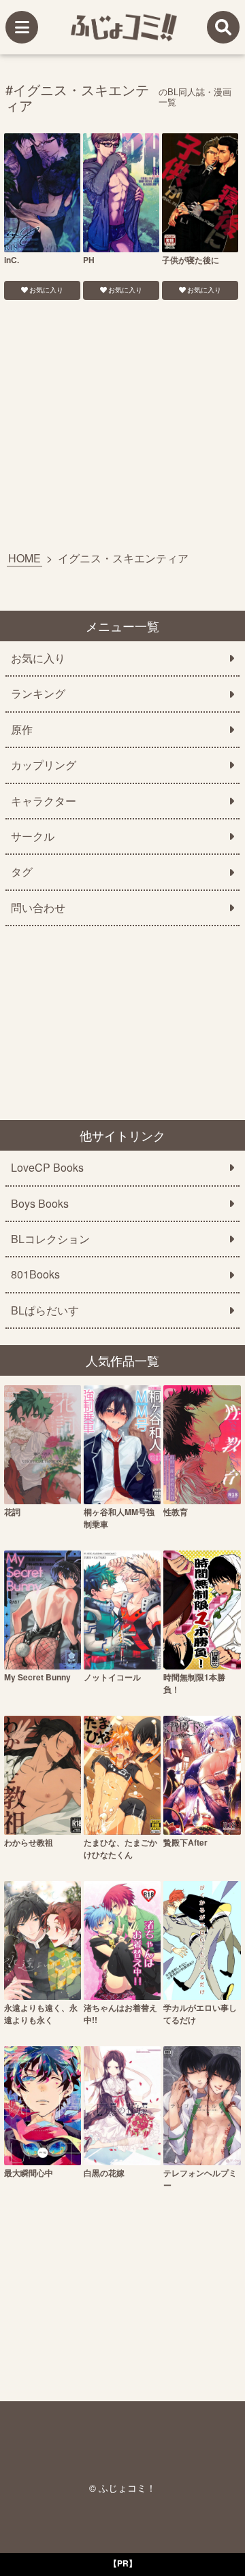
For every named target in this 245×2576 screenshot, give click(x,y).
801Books (35, 1274)
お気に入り (46, 290)
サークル (33, 836)
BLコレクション (50, 1239)
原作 (22, 730)
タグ (22, 872)
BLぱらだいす (45, 1310)
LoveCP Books (47, 1168)
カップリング (44, 765)
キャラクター (44, 801)
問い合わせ (38, 908)
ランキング (38, 694)
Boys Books (40, 1204)
